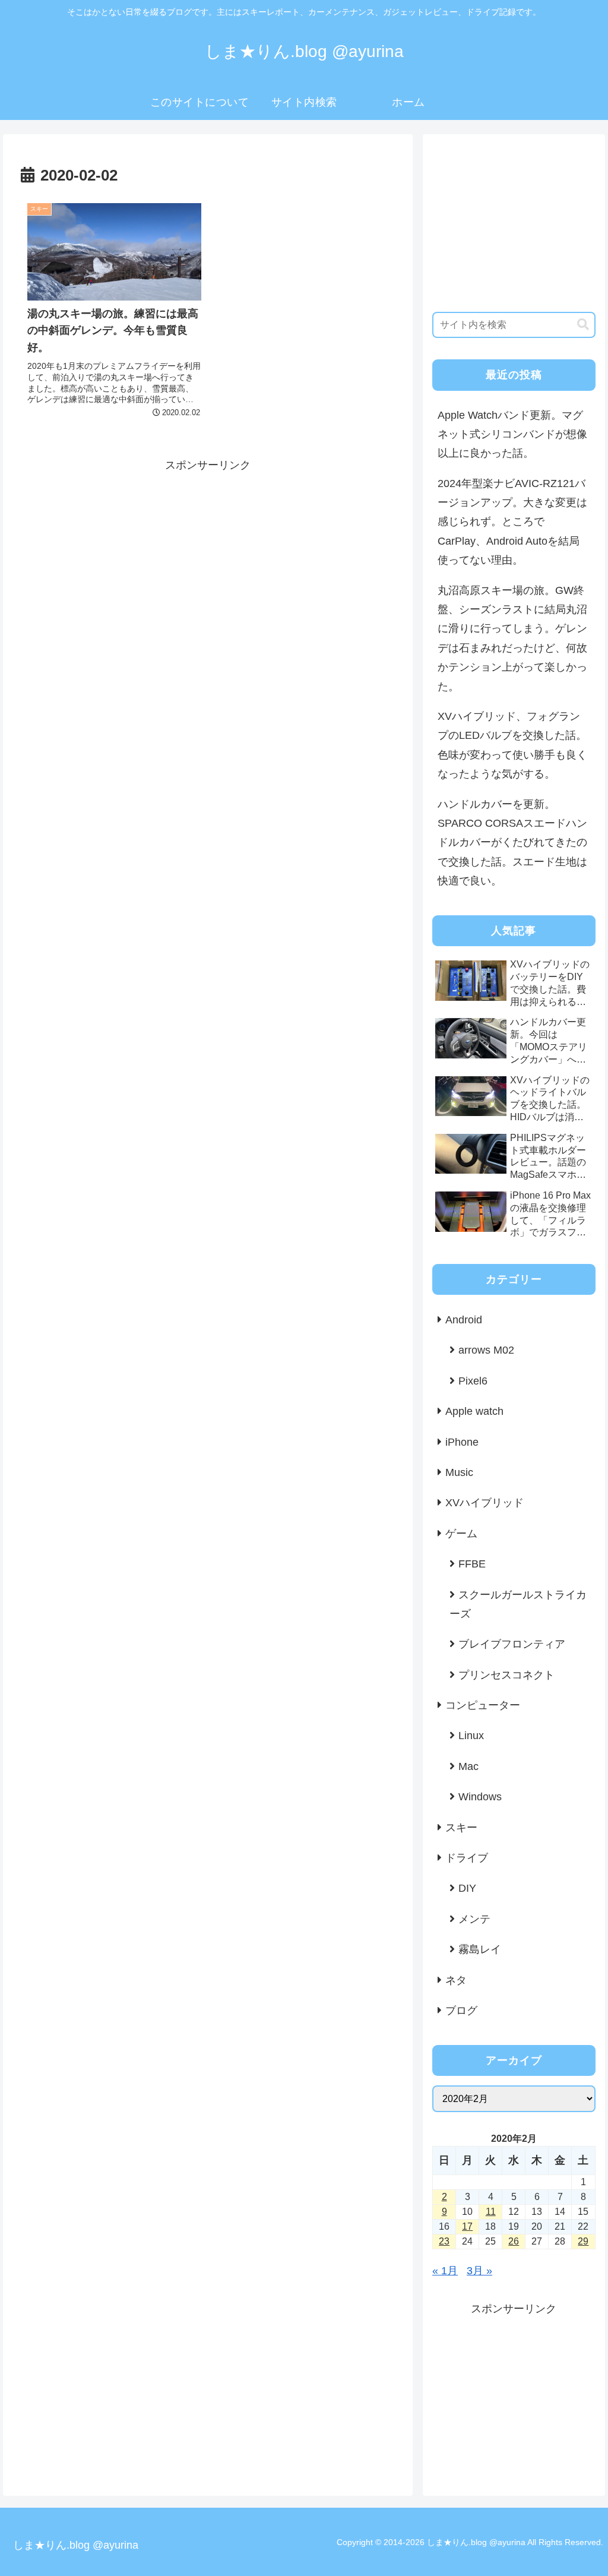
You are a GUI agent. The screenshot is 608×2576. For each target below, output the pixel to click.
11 (491, 2212)
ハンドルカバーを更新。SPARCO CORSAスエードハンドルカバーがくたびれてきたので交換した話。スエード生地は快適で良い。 (512, 843)
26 (514, 2241)
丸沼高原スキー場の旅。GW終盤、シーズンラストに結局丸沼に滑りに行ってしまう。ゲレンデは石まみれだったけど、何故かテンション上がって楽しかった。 (512, 639)
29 (583, 2241)
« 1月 (445, 2271)
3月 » (479, 2271)
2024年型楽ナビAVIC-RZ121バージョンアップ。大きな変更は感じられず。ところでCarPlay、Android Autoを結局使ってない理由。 (512, 522)
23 (444, 2241)
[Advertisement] (208, 558)
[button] (583, 325)
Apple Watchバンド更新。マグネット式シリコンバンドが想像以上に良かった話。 (512, 434)
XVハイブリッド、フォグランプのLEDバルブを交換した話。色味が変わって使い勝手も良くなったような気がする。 (512, 745)
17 (467, 2226)
